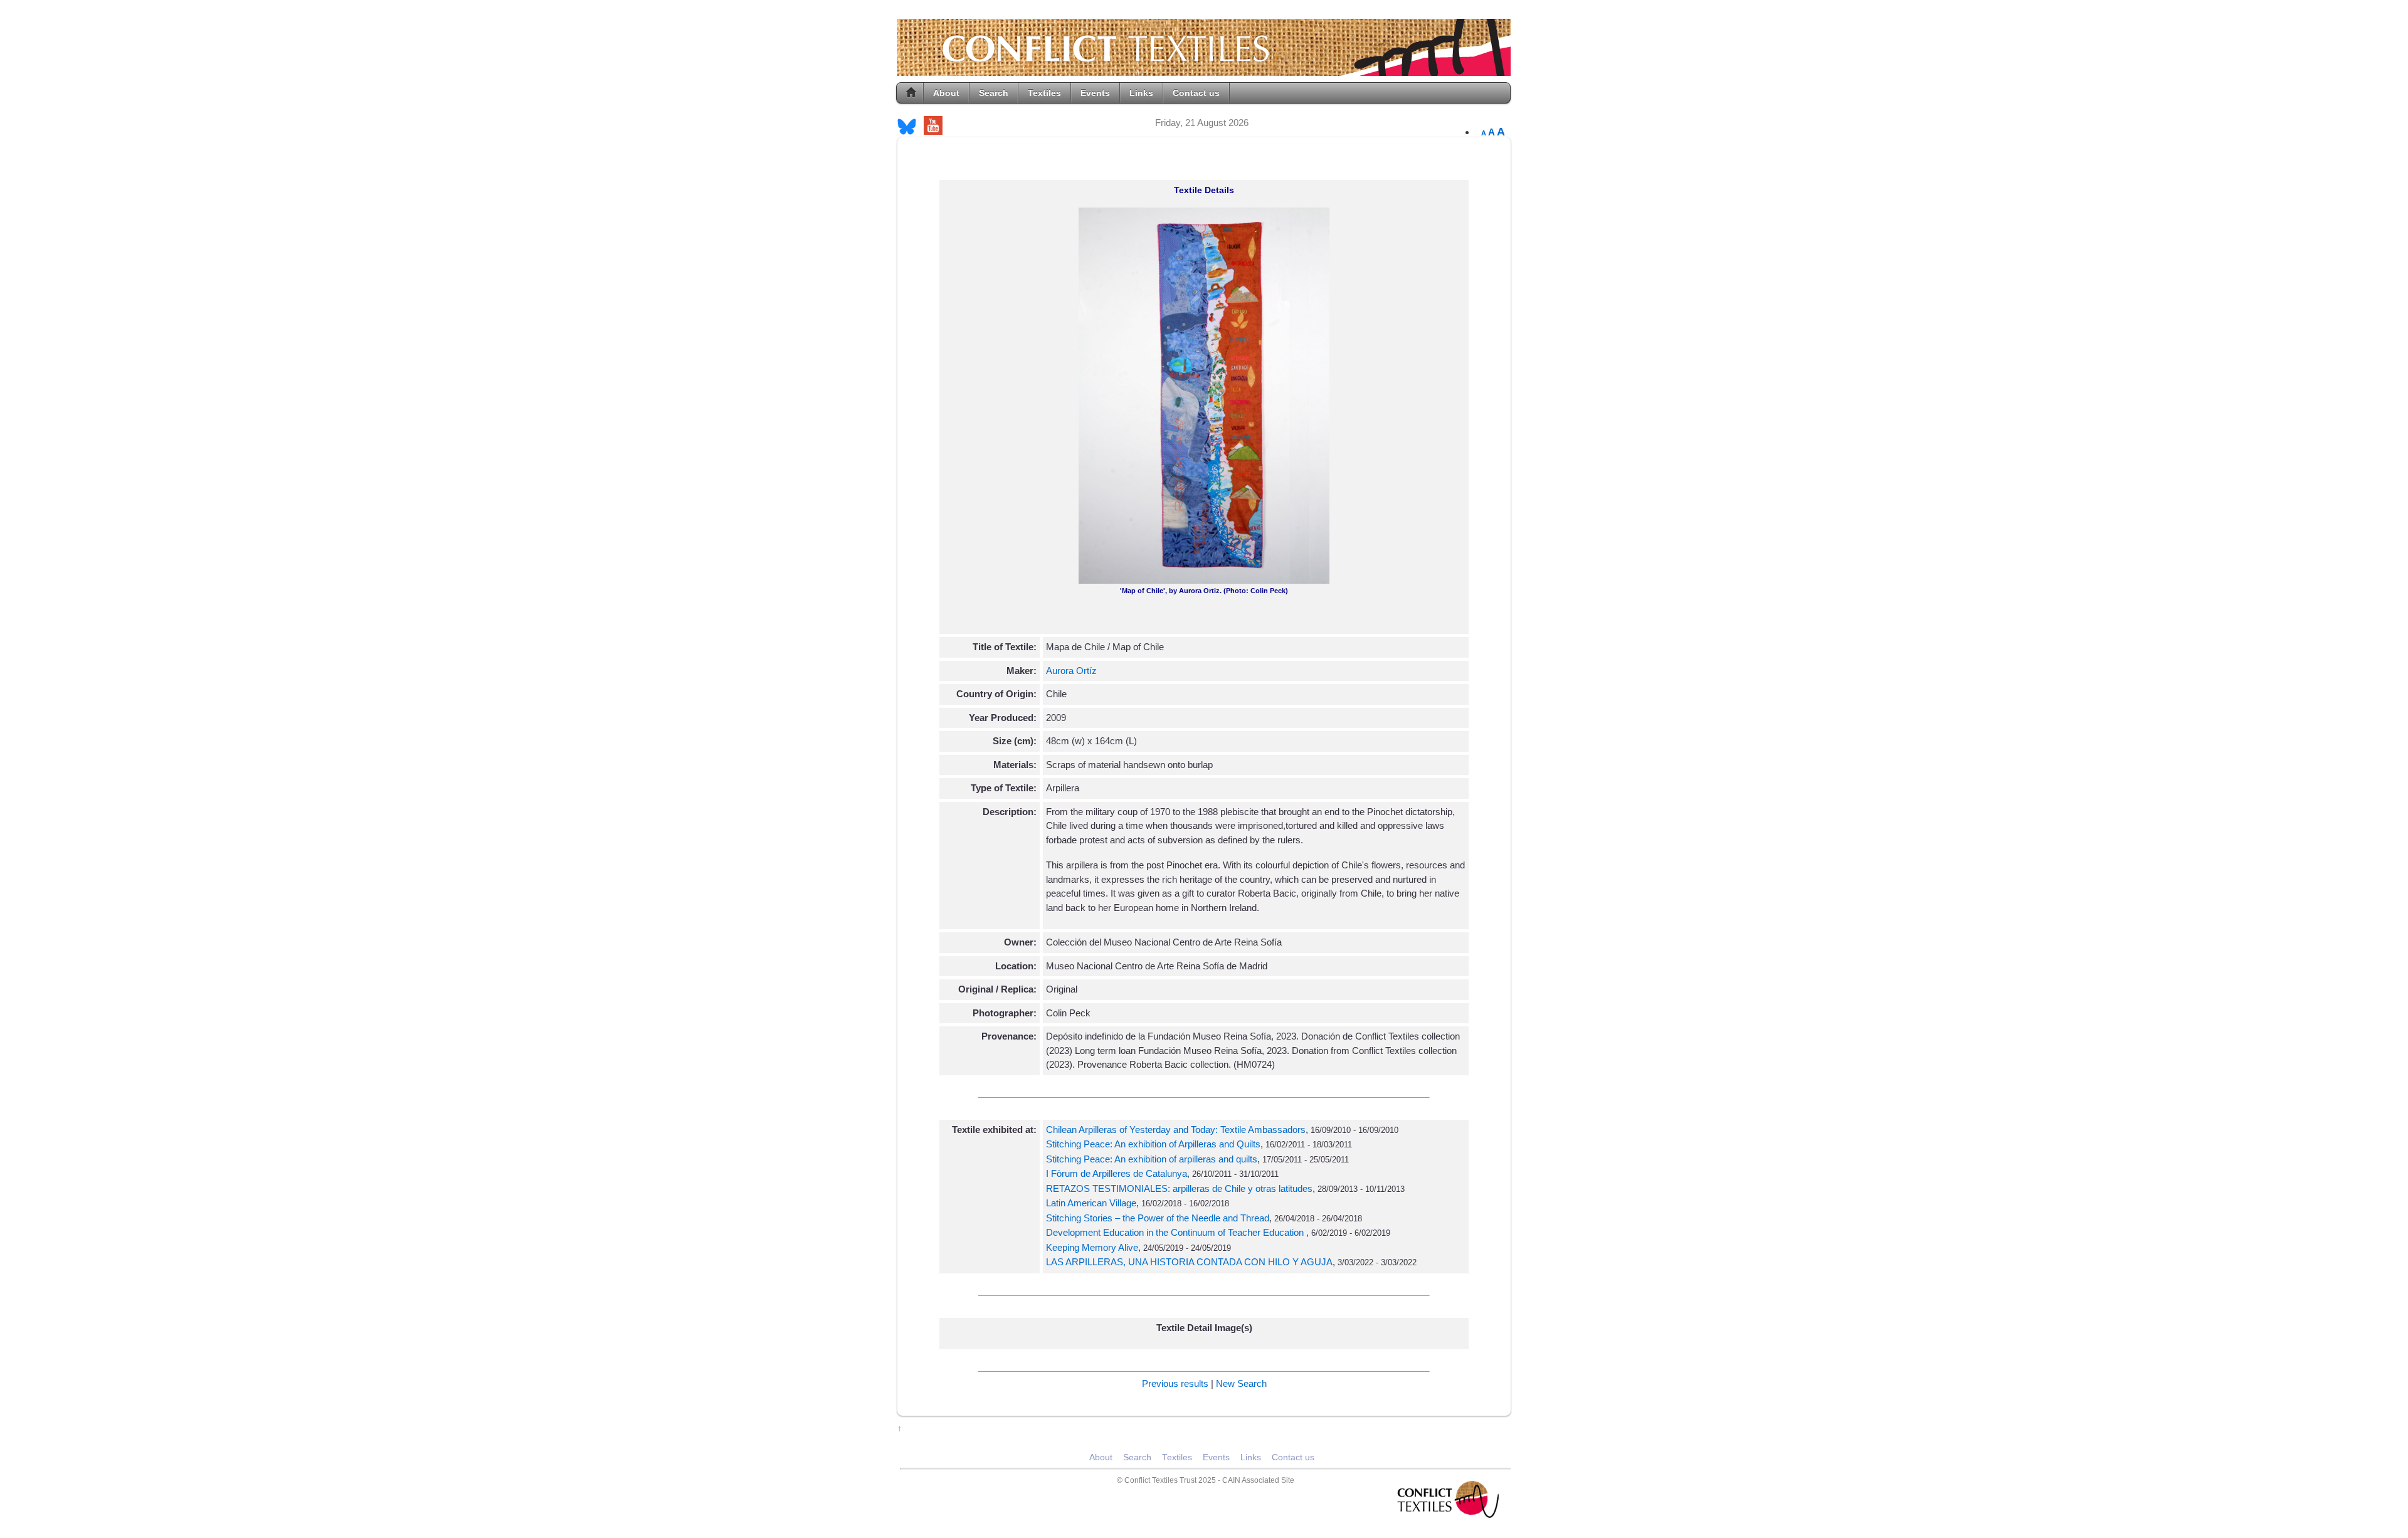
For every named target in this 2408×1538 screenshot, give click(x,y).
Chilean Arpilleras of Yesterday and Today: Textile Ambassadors (1176, 1130)
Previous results (1175, 1383)
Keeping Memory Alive (1092, 1247)
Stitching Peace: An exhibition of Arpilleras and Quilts (1153, 1144)
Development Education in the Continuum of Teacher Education (1176, 1232)
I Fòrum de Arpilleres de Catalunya (1117, 1173)
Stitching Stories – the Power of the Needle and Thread (1158, 1218)
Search (994, 93)
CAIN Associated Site (1258, 1480)
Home (911, 93)
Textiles (1044, 93)
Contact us (1196, 93)
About (946, 93)
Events (1095, 93)
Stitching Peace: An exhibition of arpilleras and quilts (1152, 1159)
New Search (1241, 1383)
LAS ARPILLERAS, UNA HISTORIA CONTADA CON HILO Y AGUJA (1189, 1262)
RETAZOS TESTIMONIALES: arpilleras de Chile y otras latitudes (1179, 1188)
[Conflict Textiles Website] (1204, 70)
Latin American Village (1091, 1203)
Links (1141, 93)
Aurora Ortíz (1071, 671)
